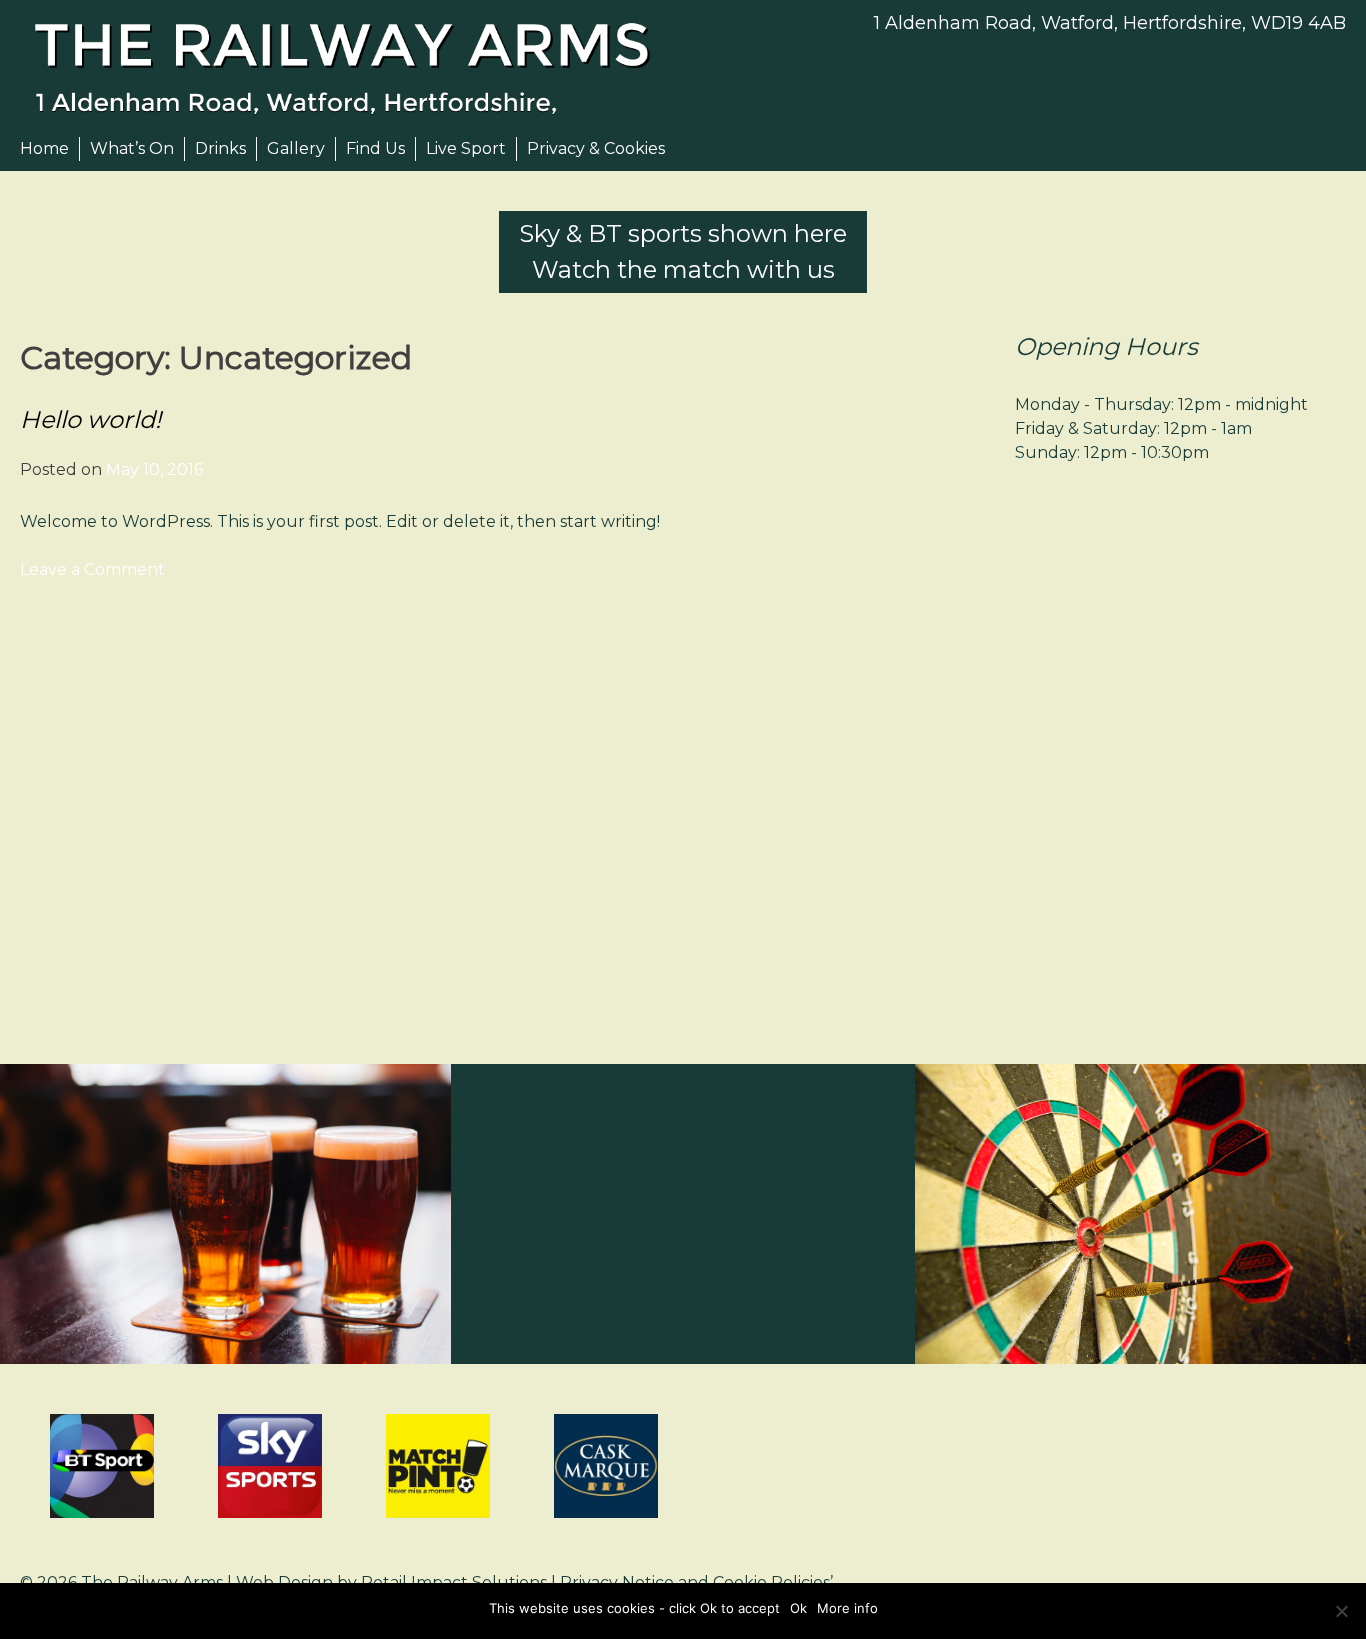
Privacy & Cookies (596, 148)
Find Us (375, 148)
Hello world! (90, 419)
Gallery (296, 148)
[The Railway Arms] (351, 67)
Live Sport (466, 148)
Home (44, 148)
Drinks (220, 148)
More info (847, 1608)
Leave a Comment (92, 569)
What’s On (132, 148)
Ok (798, 1608)
